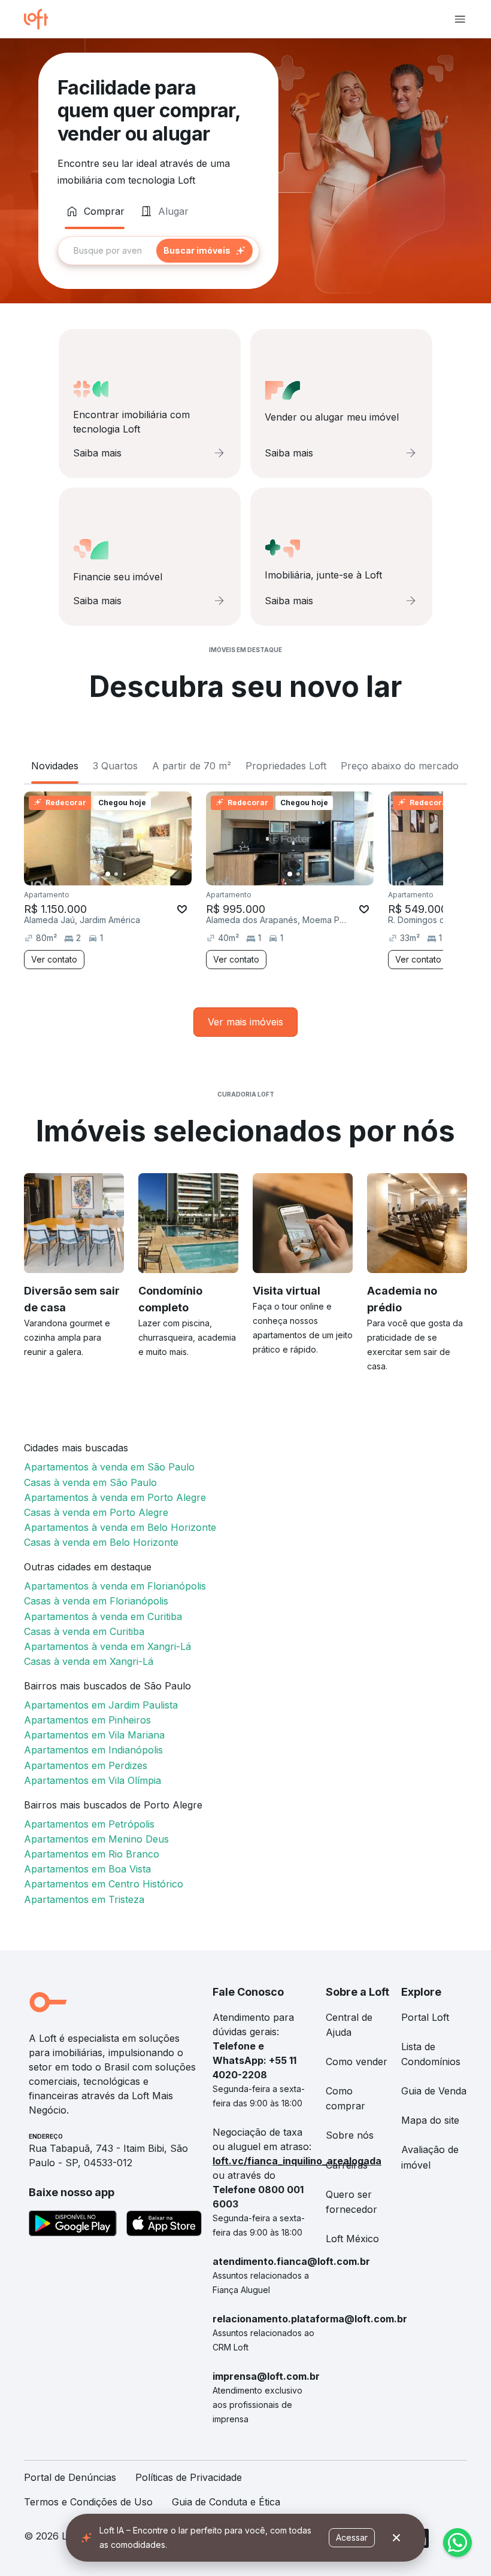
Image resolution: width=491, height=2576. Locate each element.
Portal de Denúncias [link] (70, 2477)
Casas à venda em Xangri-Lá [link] (89, 1661)
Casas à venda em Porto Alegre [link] (96, 1512)
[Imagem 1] (108, 874)
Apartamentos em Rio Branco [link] (92, 1854)
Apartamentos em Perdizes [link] (86, 1765)
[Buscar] (204, 251)
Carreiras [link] (347, 2165)
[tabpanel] (158, 251)
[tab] (95, 211)
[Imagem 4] (133, 874)
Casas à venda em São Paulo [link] (90, 1482)
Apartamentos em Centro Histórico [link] (104, 1884)
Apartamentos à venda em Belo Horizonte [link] (120, 1527)
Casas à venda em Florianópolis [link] (96, 1601)
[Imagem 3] (125, 874)
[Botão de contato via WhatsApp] (457, 2542)
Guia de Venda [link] (434, 2091)
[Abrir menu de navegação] (460, 19)
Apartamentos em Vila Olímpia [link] (93, 1780)
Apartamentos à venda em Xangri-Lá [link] (107, 1646)
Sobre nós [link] (350, 2135)
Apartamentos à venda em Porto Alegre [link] (115, 1497)
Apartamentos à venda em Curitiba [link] (103, 1616)
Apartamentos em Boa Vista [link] (87, 1869)
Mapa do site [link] (430, 2120)
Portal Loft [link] (425, 2017)
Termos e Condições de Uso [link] (88, 2502)
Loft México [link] (352, 2239)
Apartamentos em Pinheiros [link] (87, 1720)
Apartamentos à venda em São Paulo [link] (109, 1467)
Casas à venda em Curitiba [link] (84, 1631)
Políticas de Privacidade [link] (189, 2477)
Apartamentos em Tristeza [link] (84, 1899)
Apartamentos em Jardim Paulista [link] (101, 1705)
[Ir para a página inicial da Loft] (41, 19)
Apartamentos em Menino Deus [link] (96, 1839)
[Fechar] (396, 2538)
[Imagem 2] (116, 874)
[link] (245, 1022)
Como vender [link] (357, 2062)
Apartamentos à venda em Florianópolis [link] (115, 1586)
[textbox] (158, 251)
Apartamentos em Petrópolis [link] (89, 1824)
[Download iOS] (164, 2225)
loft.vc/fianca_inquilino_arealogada (297, 2161)
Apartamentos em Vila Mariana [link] (94, 1735)
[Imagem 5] (141, 874)
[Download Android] (73, 2225)
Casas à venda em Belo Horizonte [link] (101, 1542)
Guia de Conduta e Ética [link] (226, 2502)
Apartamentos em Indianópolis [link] (93, 1750)
